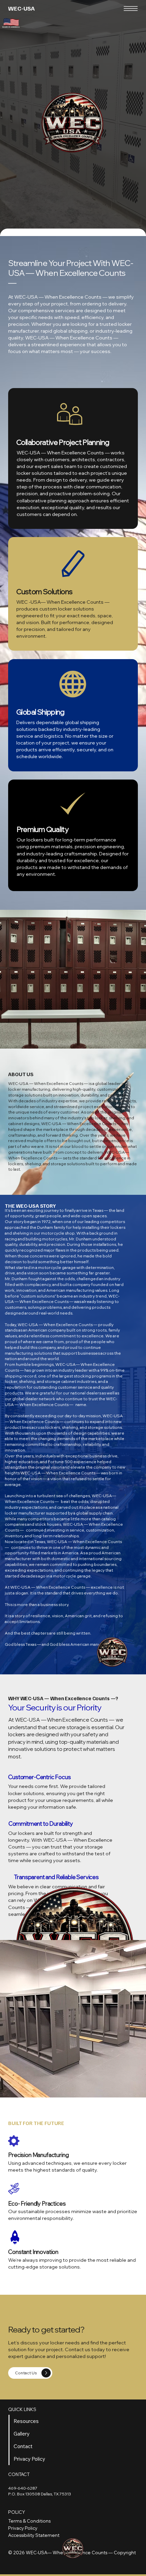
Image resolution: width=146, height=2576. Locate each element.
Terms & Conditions (29, 2521)
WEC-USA (21, 8)
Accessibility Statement (34, 2535)
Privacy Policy (23, 2528)
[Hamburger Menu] (131, 9)
